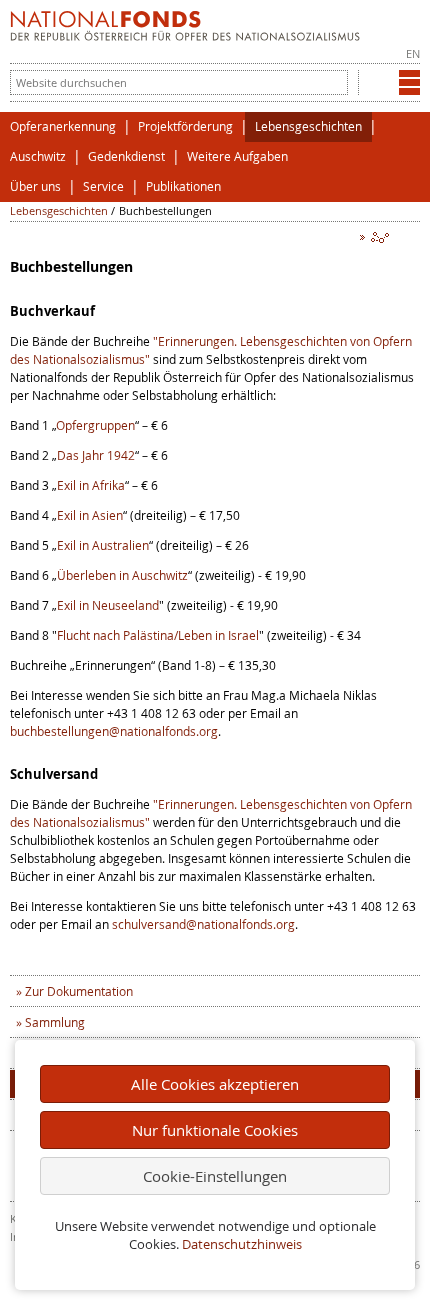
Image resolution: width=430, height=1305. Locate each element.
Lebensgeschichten (308, 126)
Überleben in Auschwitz (122, 575)
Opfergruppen (95, 425)
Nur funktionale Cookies (215, 1130)
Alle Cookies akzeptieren (215, 1084)
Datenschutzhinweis (242, 1244)
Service (103, 186)
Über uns (35, 186)
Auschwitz (38, 156)
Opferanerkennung (63, 126)
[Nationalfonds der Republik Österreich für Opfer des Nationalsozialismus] (185, 36)
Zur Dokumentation (79, 991)
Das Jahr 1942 (96, 455)
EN (413, 53)
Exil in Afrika (91, 485)
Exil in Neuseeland (108, 605)
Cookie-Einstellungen (215, 1176)
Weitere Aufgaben (237, 156)
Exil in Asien (90, 515)
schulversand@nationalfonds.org (203, 924)
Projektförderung (185, 126)
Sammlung (55, 1022)
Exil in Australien (103, 545)
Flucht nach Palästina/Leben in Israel (158, 635)
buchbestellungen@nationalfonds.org (114, 731)
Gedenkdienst (126, 156)
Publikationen (183, 186)
